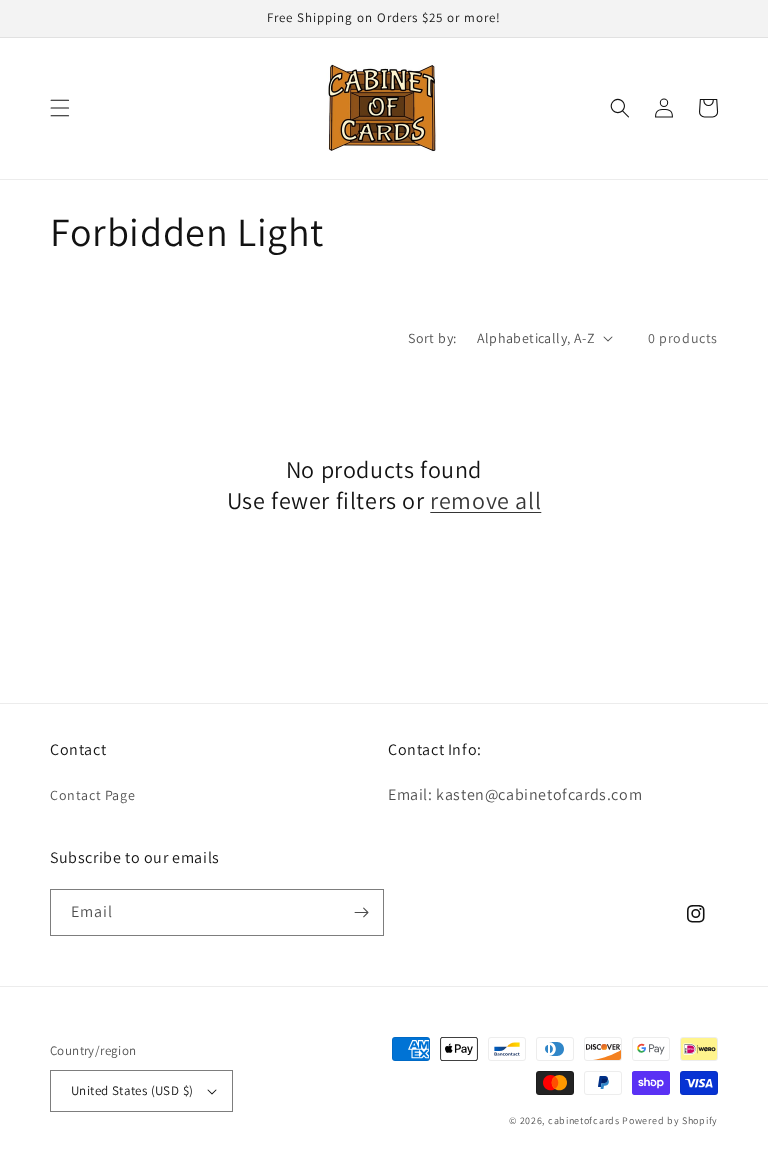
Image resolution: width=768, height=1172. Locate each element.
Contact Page (92, 795)
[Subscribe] (361, 912)
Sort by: (432, 338)
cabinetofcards (584, 1120)
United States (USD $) (132, 1090)
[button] (60, 108)
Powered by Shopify (670, 1120)
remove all (485, 500)
